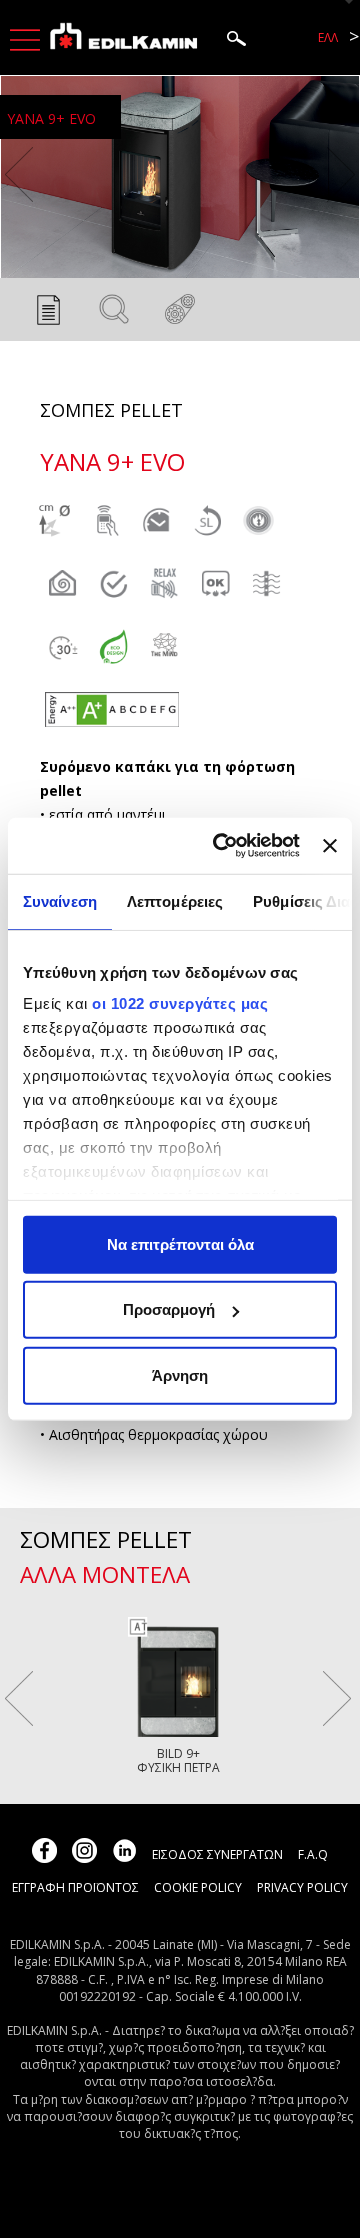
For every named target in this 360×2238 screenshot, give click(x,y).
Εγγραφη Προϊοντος (75, 1887)
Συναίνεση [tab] (60, 900)
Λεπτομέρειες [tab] (175, 900)
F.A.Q (313, 1854)
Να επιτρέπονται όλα (180, 1243)
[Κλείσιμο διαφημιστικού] (330, 846)
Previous (19, 174)
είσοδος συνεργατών (217, 1854)
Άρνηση (180, 1374)
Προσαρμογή (169, 1309)
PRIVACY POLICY (302, 1887)
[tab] (48, 315)
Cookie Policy (198, 1887)
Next (341, 174)
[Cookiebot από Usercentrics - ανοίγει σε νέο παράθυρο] (222, 846)
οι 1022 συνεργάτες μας (180, 1003)
